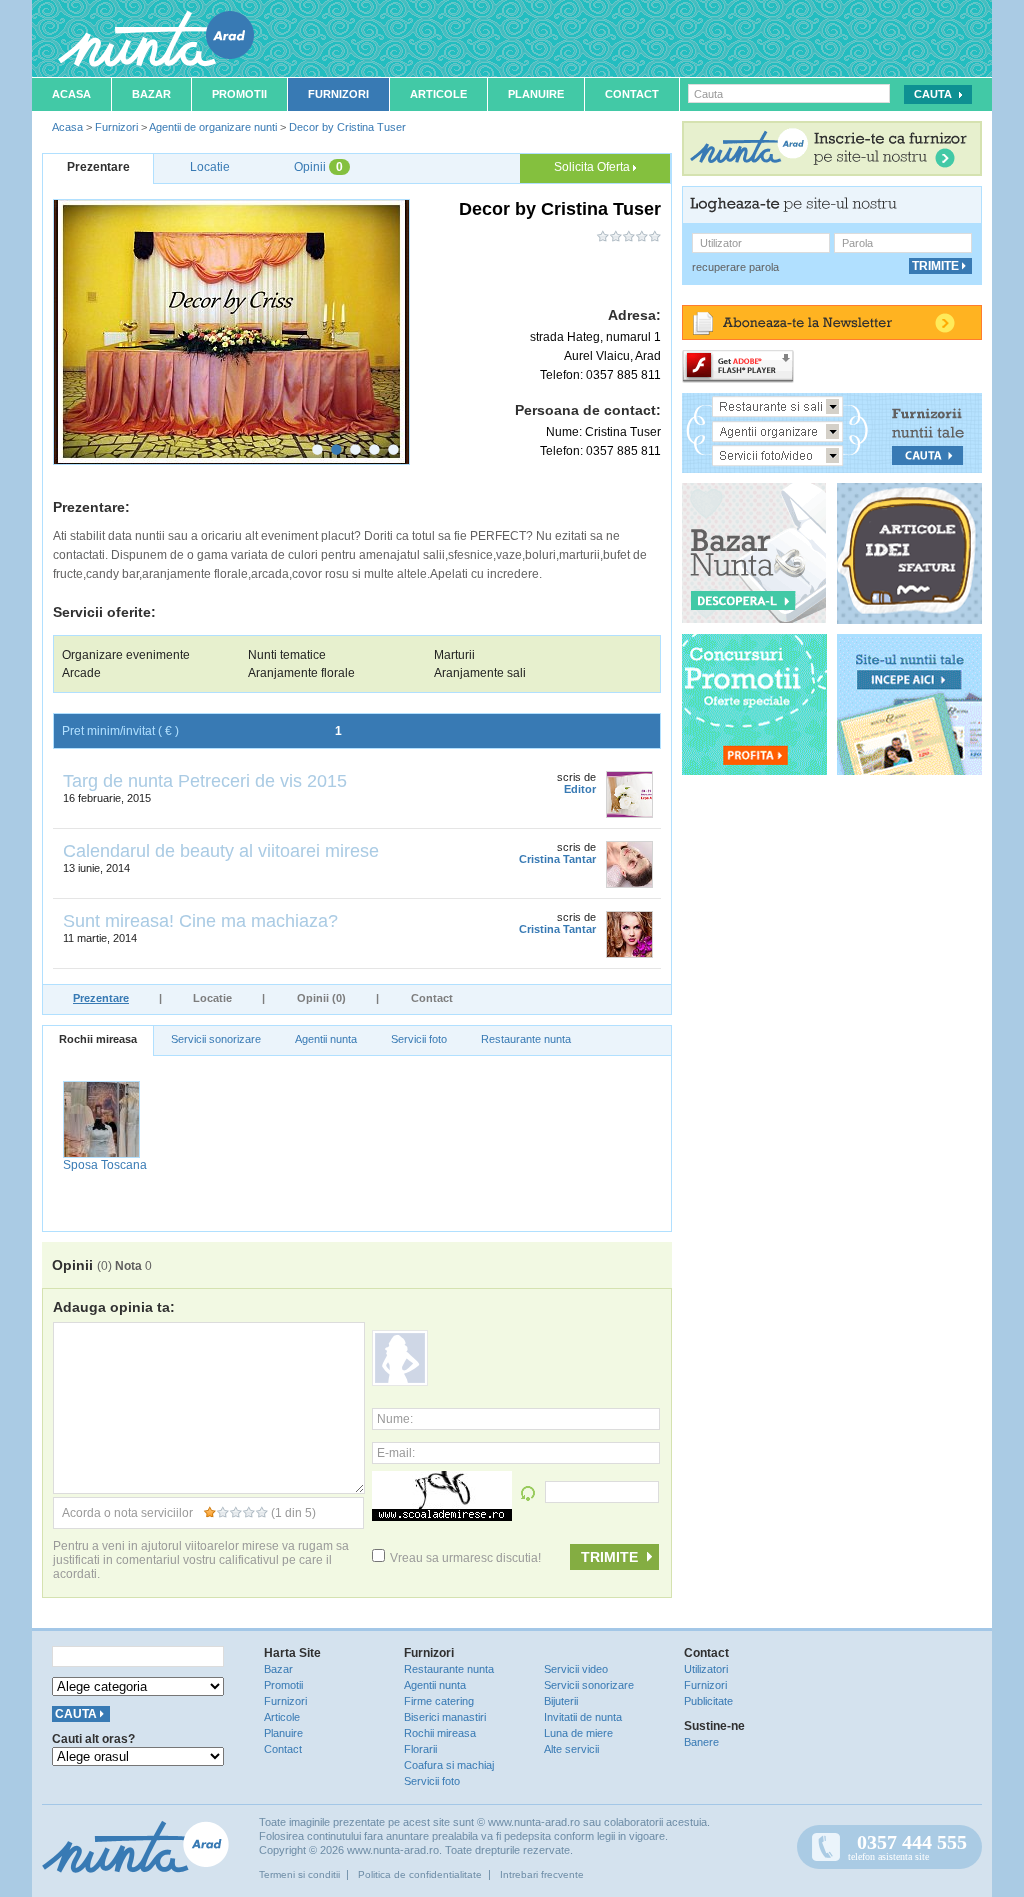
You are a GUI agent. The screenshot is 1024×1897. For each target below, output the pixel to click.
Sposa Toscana (105, 1165)
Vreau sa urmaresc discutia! (465, 1558)
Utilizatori (706, 1669)
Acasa (71, 94)
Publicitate (708, 1701)
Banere (701, 1742)
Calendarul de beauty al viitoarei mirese (221, 851)
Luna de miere (578, 1733)
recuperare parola (735, 267)
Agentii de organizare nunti (213, 127)
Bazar (151, 94)
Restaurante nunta (526, 1039)
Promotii (239, 94)
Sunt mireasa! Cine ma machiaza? (200, 921)
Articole (438, 94)
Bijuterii (561, 1701)
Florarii (420, 1749)
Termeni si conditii (299, 1874)
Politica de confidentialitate (420, 1874)
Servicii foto (419, 1039)
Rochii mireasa (98, 1039)
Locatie (212, 998)
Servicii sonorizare (216, 1039)
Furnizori (338, 94)
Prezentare (101, 998)
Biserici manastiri (445, 1717)
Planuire (536, 94)
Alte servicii (571, 1749)
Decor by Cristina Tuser (347, 127)
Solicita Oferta (593, 167)
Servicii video (576, 1669)
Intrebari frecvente (542, 1874)
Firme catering (439, 1701)
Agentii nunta (326, 1039)
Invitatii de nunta (583, 1717)
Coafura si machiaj (449, 1765)
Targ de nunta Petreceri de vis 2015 (205, 781)
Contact (632, 94)
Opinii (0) (321, 998)
